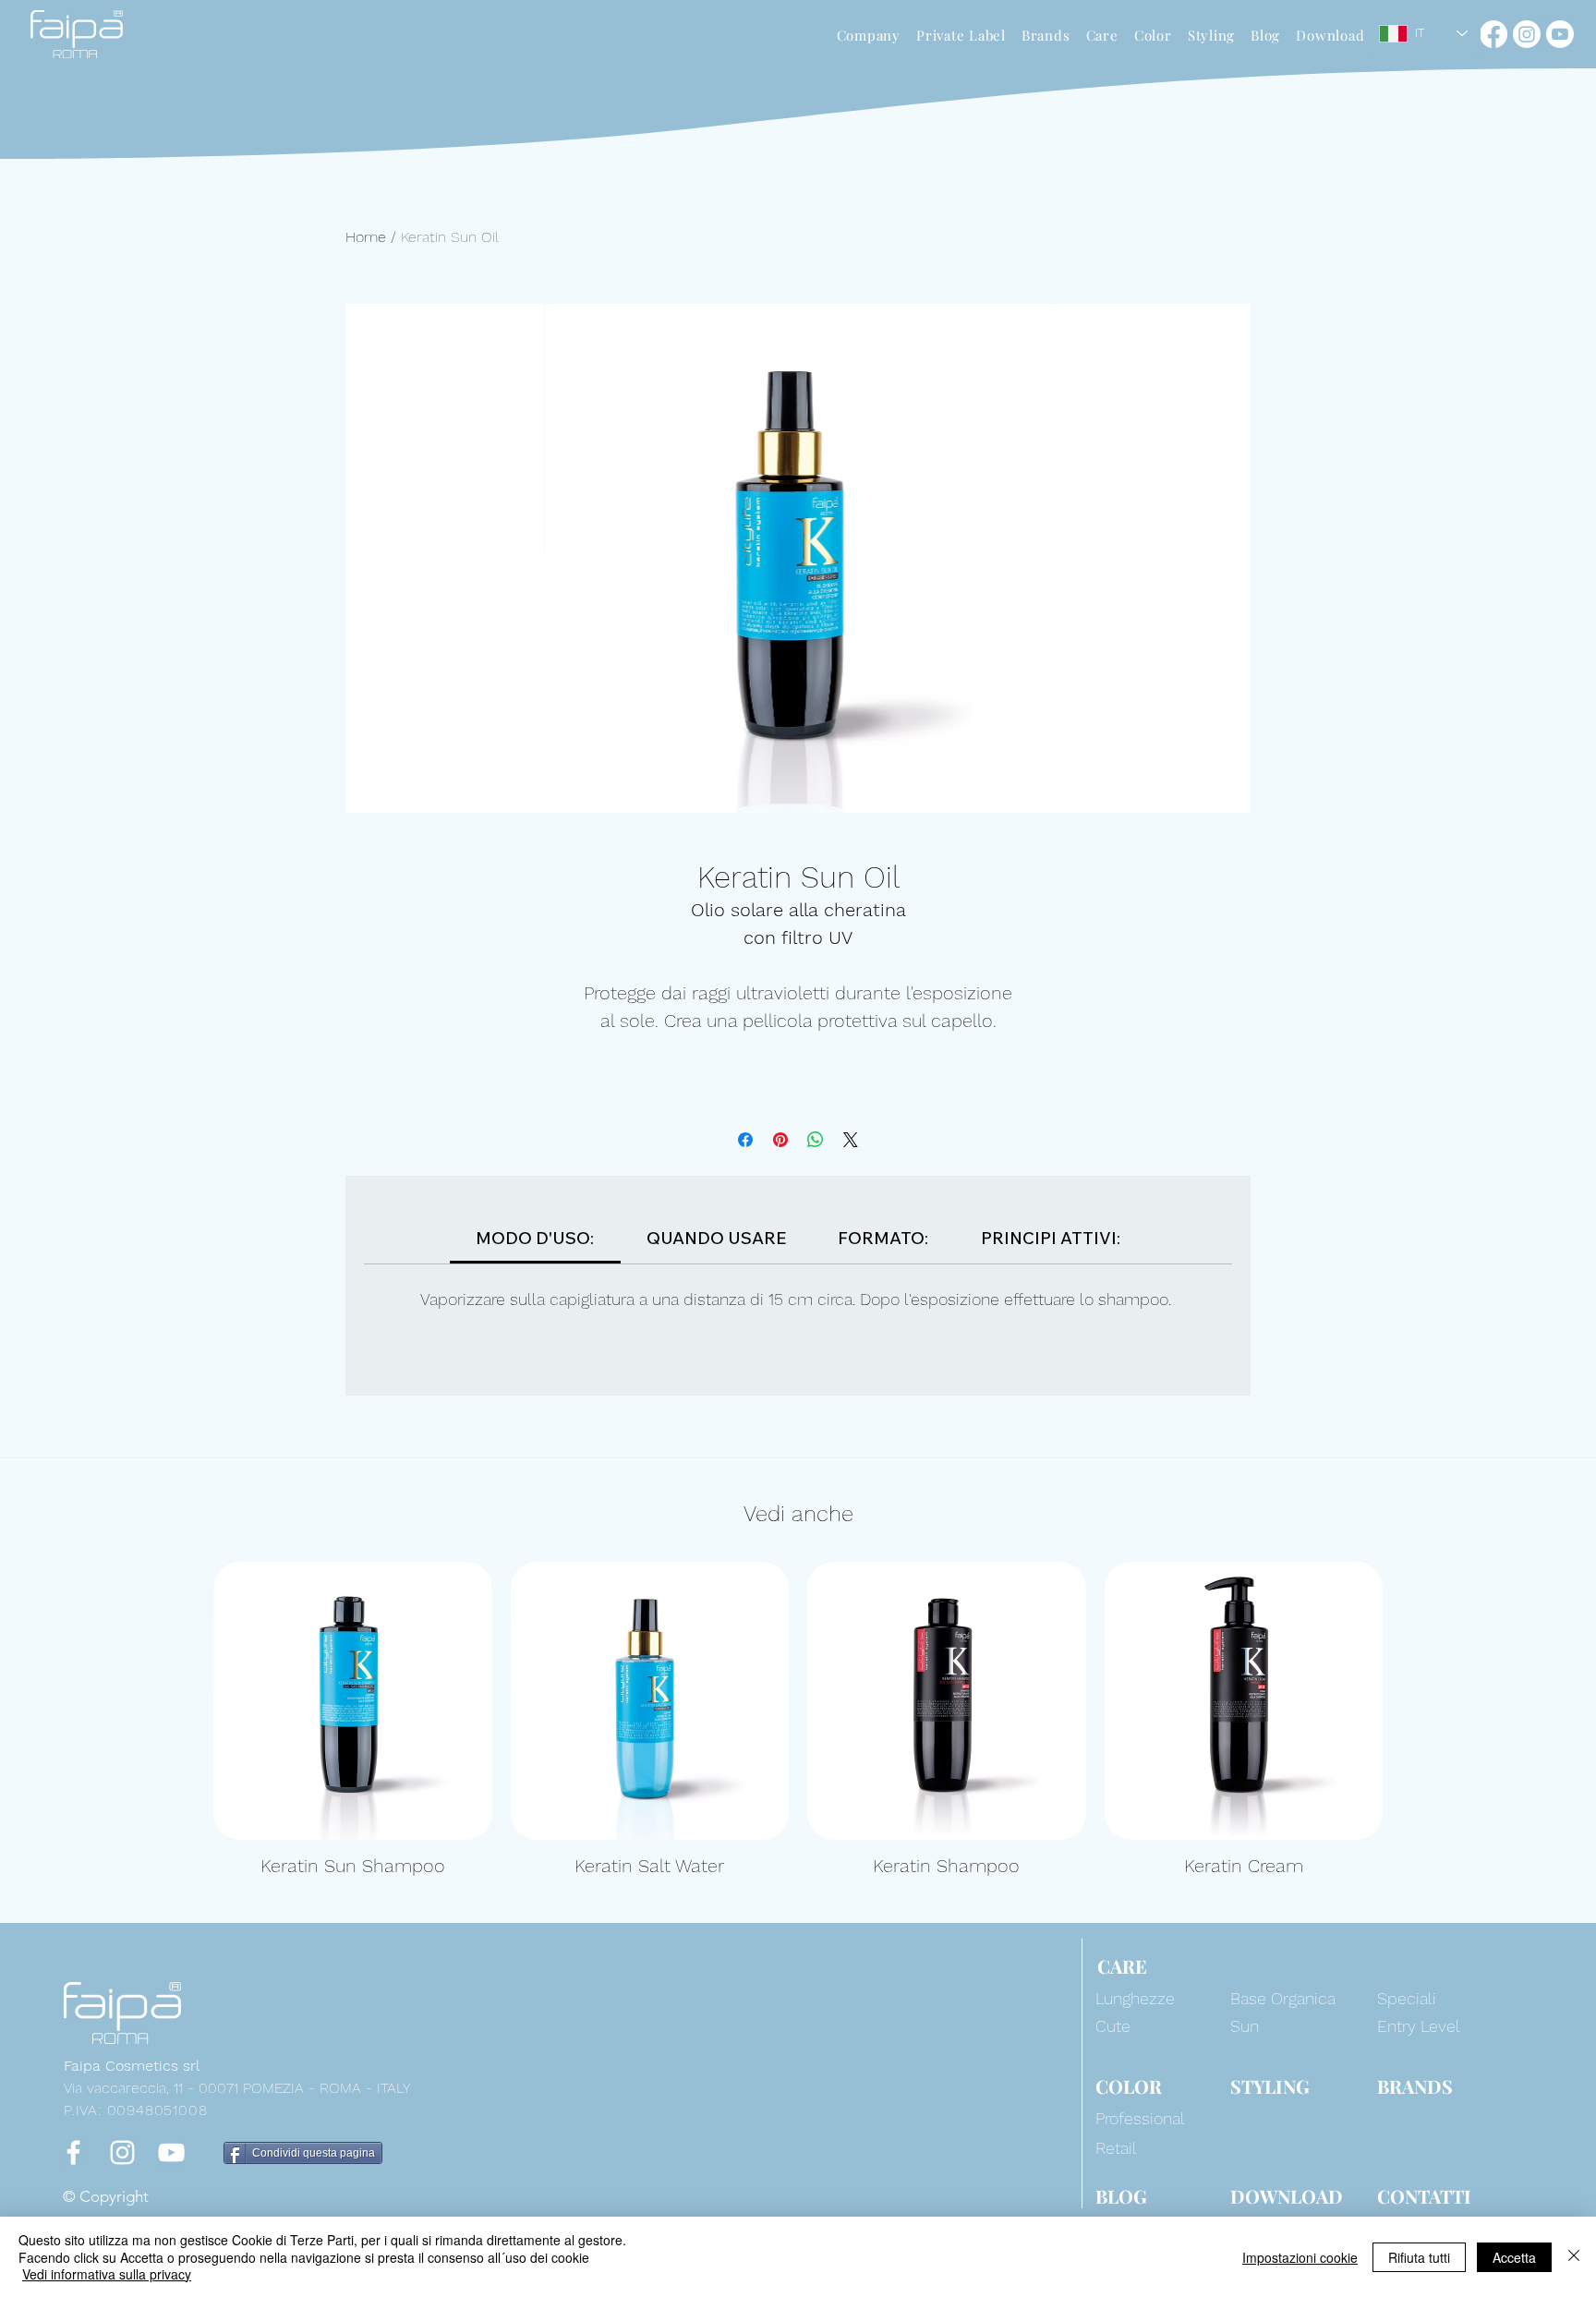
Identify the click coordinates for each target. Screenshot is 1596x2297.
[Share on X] (851, 1140)
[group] (798, 1720)
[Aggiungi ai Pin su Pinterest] (780, 1140)
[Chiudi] (1574, 2257)
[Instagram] (1527, 34)
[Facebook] (1493, 34)
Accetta (1514, 2257)
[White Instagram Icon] (122, 2152)
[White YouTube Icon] (171, 2152)
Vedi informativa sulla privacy (107, 2274)
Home (366, 237)
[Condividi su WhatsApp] (816, 1140)
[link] (535, 1238)
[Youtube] (1560, 34)
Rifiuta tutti (1419, 2257)
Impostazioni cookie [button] (1300, 2257)
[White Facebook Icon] (73, 2152)
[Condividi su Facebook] (745, 1140)
